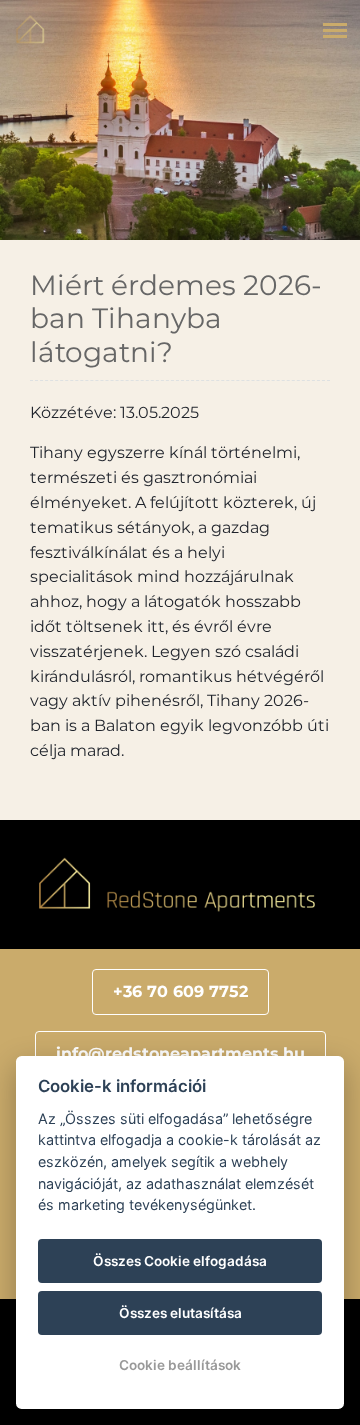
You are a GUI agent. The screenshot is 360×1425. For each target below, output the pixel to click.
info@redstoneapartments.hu (180, 1053)
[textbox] (180, 992)
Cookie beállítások (180, 1365)
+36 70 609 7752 (180, 991)
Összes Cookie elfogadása (180, 1261)
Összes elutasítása (180, 1313)
